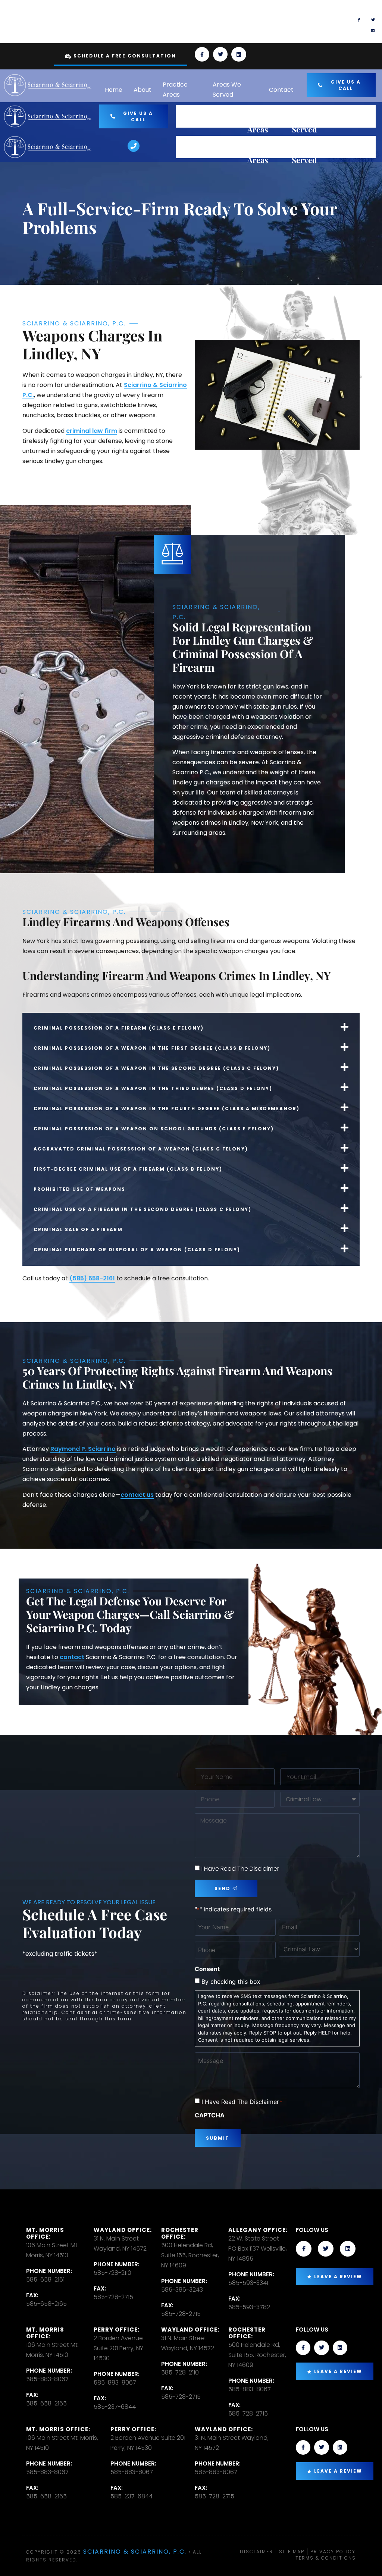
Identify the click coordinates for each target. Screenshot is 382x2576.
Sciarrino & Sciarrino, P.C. (135, 2552)
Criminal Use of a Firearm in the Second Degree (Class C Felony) (143, 1209)
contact (72, 1657)
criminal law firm (92, 431)
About (143, 90)
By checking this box (231, 1982)
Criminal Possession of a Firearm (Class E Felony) (119, 1028)
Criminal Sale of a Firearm (78, 1229)
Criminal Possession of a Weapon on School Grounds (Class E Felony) (154, 1129)
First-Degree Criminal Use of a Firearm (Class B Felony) (128, 1169)
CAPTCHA (210, 2115)
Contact (281, 90)
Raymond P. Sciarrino (83, 1449)
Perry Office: (117, 2330)
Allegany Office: (258, 2230)
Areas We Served (227, 90)
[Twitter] (373, 20)
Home (114, 90)
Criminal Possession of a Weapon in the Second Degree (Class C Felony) (156, 1068)
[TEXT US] (202, 22)
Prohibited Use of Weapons (79, 1189)
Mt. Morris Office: (45, 2233)
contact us (137, 1495)
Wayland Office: (123, 2230)
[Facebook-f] (359, 20)
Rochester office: (180, 2233)
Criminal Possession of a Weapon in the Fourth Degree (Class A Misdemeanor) (167, 1109)
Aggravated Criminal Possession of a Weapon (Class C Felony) (141, 1149)
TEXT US (228, 18)
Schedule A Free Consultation (125, 56)
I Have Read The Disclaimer (240, 1869)
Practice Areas (175, 90)
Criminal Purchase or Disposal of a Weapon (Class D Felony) (137, 1250)
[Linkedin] (373, 30)
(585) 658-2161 (92, 1278)
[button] (191, 1027)
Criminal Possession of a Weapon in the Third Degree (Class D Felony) (153, 1088)
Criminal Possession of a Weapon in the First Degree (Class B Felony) (152, 1048)
